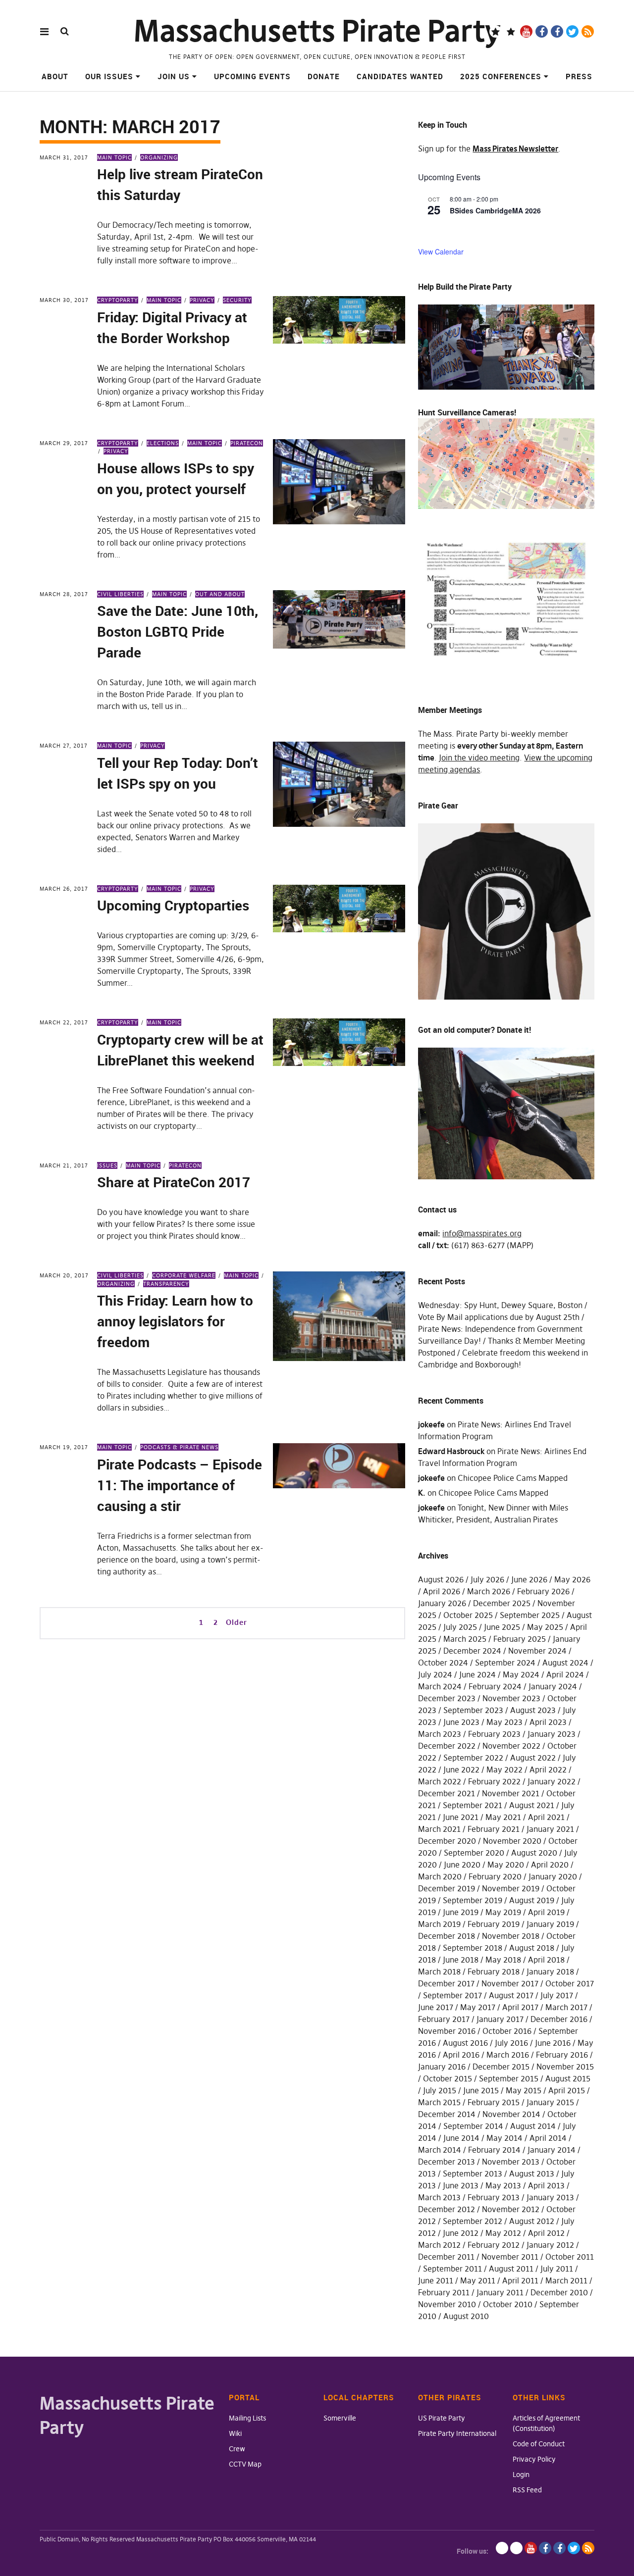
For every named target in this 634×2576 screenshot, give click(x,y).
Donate (324, 76)
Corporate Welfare (184, 1275)
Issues (107, 1165)
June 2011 (436, 2280)
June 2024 (477, 1674)
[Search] (65, 31)
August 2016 (465, 2043)
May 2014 (504, 2138)
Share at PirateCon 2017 (174, 1182)
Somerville (340, 2418)
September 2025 (530, 1615)
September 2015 (509, 2078)
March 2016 (508, 2055)
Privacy (202, 300)
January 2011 (500, 2292)
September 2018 (473, 1948)
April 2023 (548, 1722)
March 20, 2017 (64, 1275)
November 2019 (511, 1888)
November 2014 (511, 2114)
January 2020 (553, 1876)
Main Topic (114, 157)
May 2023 (504, 1722)
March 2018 (439, 1971)
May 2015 (524, 2090)
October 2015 (448, 2078)
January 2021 (550, 1829)
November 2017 (510, 1983)
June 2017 (436, 2007)
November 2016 (447, 2031)
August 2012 (532, 2221)
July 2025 (460, 1627)
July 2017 (557, 1995)
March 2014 (440, 2150)
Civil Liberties (120, 594)
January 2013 (550, 2197)
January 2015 (550, 2102)
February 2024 (495, 1686)
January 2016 (442, 2067)
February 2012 (494, 2245)
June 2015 (481, 2090)
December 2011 (446, 2257)
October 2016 (507, 2031)
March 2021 (439, 1829)
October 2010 (508, 2304)
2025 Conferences (501, 76)
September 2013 (473, 2173)
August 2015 (568, 2078)
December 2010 (559, 2292)
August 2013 (532, 2173)
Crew (237, 2449)
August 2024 (565, 1663)
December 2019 (447, 1888)
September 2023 (473, 1710)
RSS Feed (527, 2490)
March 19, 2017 (64, 1447)
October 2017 (570, 1983)
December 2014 (447, 2114)
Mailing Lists (247, 2418)
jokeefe (431, 1424)
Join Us (174, 76)
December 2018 (447, 1936)
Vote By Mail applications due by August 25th (499, 1317)
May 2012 (503, 2233)
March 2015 (439, 2102)
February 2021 (494, 1829)
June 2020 (462, 1865)
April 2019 (546, 1912)
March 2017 (566, 2007)
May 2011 (478, 2280)
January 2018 (550, 1971)
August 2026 (441, 1579)
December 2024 (472, 1651)
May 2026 (572, 1579)
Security (237, 300)
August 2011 (511, 2269)
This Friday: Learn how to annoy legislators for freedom (175, 1321)
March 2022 (440, 1781)
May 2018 (503, 1960)
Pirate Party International (457, 2433)
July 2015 (440, 2090)
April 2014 (548, 2138)
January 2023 (552, 1734)
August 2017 (511, 1995)
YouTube (526, 31)
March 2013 (439, 2197)
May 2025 (545, 1627)
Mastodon (511, 31)
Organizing (159, 157)
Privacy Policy (534, 2459)
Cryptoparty (118, 300)
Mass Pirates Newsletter (515, 149)
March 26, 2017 (64, 889)
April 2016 (461, 2055)
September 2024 (505, 1663)
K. (422, 1493)
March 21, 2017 (64, 1165)
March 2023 (440, 1734)
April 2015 (567, 2090)
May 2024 (521, 1674)
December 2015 (501, 2067)
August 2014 (533, 2126)
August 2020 (534, 1853)
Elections (163, 443)
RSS (588, 31)
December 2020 (447, 1841)
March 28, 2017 (64, 594)
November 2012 (511, 2209)
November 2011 (510, 2257)
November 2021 (511, 1793)
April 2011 (520, 2280)
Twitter (572, 31)
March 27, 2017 (64, 746)
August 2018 (532, 1948)
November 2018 (511, 1936)
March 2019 (439, 1924)
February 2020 (495, 1876)
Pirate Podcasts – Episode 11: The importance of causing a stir (180, 1485)
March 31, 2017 (64, 157)
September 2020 (474, 1853)
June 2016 (553, 2043)
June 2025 (502, 1627)
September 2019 (473, 1900)
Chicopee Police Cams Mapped (513, 1478)
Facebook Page (542, 31)
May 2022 (504, 1769)
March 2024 (440, 1686)
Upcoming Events (252, 76)
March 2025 (465, 1639)
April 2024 (565, 1674)
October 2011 (570, 2257)
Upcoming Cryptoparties (173, 905)
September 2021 (473, 1805)
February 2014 (494, 2150)
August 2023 (533, 1710)
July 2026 (487, 1579)
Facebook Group (557, 31)
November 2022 (511, 1746)
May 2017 (478, 2007)
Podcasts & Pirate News (179, 1447)
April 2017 (520, 2007)
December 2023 (447, 1698)
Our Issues (109, 76)
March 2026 (489, 1591)
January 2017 (500, 2019)
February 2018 (494, 1971)
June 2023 (461, 1722)
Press (579, 76)
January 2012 (550, 2245)
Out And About (220, 594)
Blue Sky (496, 31)
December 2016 (559, 2019)
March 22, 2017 (64, 1022)
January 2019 (550, 1924)
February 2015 (494, 2102)
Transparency (166, 1284)
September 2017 (452, 1995)
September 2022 (473, 1758)
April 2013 (546, 2185)
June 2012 (461, 2233)
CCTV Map (245, 2464)
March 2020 (440, 1876)
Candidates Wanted (400, 76)
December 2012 (447, 2209)
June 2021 (461, 1817)
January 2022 (552, 1781)
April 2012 (546, 2233)
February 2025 (520, 1639)
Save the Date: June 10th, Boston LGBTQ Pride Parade (178, 631)
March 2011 (566, 2280)
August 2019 (532, 1900)
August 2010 (466, 2316)
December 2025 (502, 1603)
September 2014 (473, 2126)
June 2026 (529, 1579)
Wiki (235, 2433)
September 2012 (473, 2221)
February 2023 (494, 1734)
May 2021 (503, 1817)
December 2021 (447, 1793)
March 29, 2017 (64, 443)
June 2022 (461, 1769)
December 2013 (447, 2162)
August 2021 (532, 1805)
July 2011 (557, 2269)
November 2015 (565, 2067)
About (55, 76)
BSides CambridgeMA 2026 (495, 210)
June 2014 (461, 2138)
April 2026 (442, 1591)
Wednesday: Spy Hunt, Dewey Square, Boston (500, 1305)
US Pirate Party (442, 2418)
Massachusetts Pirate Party (317, 31)
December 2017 (446, 1983)
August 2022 (533, 1758)
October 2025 (468, 1615)
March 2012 (439, 2245)
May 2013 (503, 2185)
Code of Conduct (539, 2444)
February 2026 (543, 1591)
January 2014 (552, 2150)
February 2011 (444, 2292)
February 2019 (494, 1924)
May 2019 (503, 1912)
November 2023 (511, 1698)
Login (521, 2475)
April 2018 (546, 1960)
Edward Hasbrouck (451, 1451)
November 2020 (512, 1841)
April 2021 (546, 1817)
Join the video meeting (479, 758)
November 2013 (511, 2162)
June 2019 (461, 1912)
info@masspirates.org (482, 1233)
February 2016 (562, 2055)
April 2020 (550, 1865)
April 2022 (548, 1769)
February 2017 (444, 2019)
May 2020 (506, 1865)
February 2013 (494, 2197)
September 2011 (452, 2269)
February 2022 (494, 1781)
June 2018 (461, 1960)
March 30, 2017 (64, 300)
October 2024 (443, 1663)
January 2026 (442, 1603)
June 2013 (461, 2185)
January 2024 (553, 1686)
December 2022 (447, 1746)
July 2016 (511, 2043)
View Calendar (441, 252)
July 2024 (435, 1674)
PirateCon (247, 443)
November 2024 (537, 1651)
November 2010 (447, 2304)
